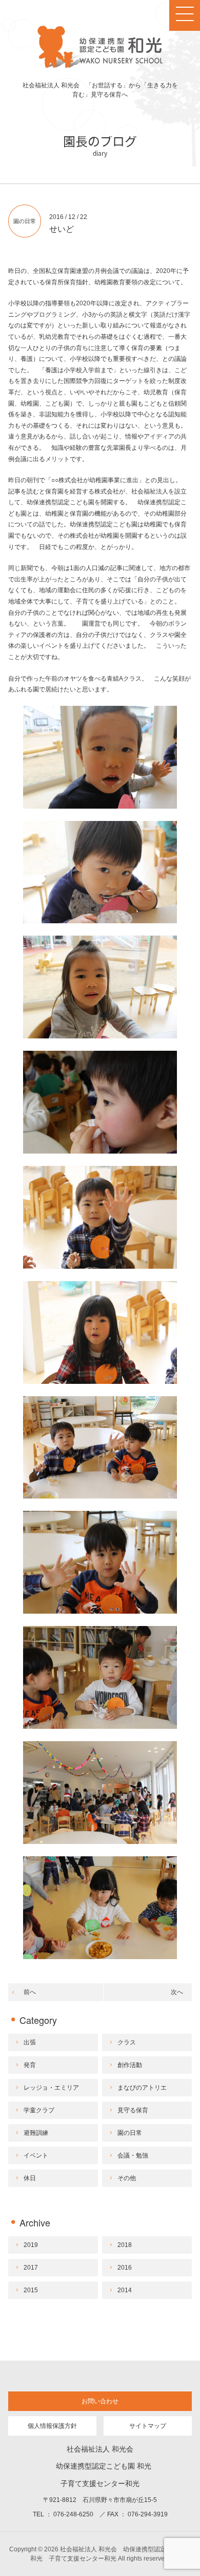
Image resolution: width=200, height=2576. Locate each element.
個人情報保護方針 (52, 2426)
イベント (36, 2155)
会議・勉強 (133, 2155)
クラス (127, 2042)
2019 (31, 2245)
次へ (177, 1992)
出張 (30, 2042)
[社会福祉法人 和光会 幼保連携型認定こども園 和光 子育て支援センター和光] (100, 66)
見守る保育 (133, 2110)
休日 (30, 2178)
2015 (31, 2290)
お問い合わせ (100, 2401)
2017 (31, 2268)
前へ (30, 1992)
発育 (30, 2065)
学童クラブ (39, 2110)
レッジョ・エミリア (51, 2088)
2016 (125, 2268)
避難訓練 (36, 2133)
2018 (125, 2245)
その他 (127, 2178)
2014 (125, 2290)
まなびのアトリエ (142, 2088)
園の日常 (25, 221)
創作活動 (130, 2065)
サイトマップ (148, 2426)
